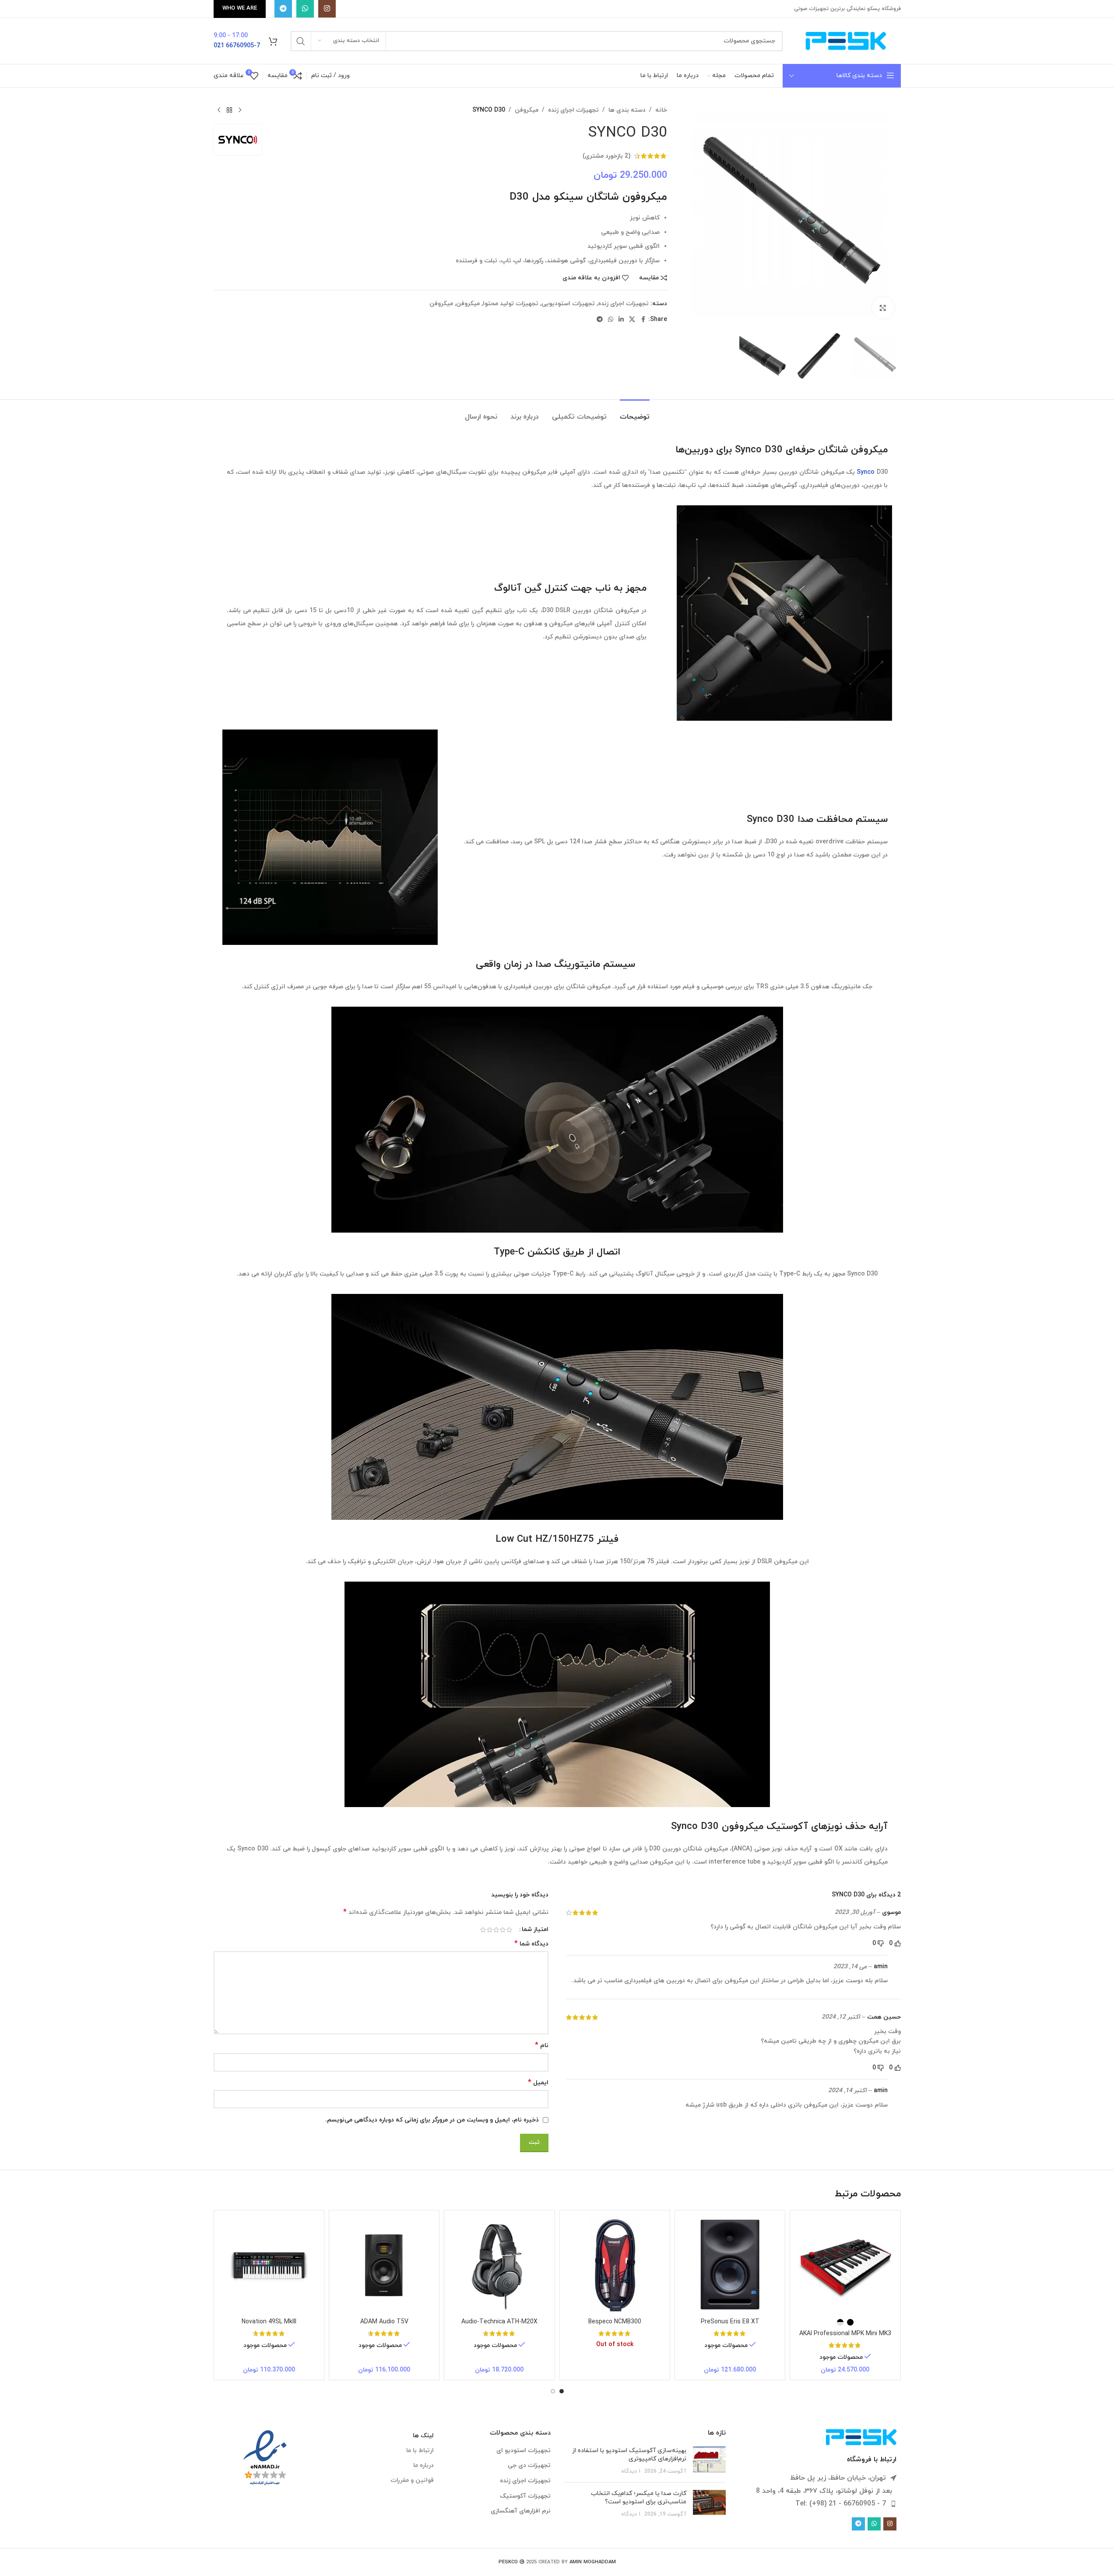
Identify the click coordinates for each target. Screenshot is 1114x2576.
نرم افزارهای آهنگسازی (521, 2511)
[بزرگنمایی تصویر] (883, 308)
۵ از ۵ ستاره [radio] (483, 1930)
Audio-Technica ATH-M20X (499, 2322)
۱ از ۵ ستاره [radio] (509, 1930)
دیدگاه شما (531, 1944)
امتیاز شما (535, 1930)
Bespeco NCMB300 (615, 2322)
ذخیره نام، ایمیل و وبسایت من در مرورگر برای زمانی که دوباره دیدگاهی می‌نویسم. (432, 2120)
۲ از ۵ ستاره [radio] (503, 1930)
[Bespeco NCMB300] (615, 2265)
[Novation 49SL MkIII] (269, 2265)
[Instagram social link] (327, 9)
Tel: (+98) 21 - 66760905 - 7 (841, 2504)
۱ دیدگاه (631, 2471)
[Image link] (861, 2437)
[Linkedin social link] (621, 320)
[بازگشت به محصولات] (229, 110)
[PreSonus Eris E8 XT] (730, 2265)
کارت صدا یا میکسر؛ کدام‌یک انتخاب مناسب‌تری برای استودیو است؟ (639, 2498)
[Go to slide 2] (553, 2391)
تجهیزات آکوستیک (525, 2496)
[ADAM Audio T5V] (384, 2265)
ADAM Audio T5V (384, 2322)
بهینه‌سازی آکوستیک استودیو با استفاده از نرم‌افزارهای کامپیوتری (629, 2455)
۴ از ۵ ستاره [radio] (490, 1930)
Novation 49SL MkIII (269, 2322)
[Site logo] (846, 41)
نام (542, 2046)
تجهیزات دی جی (529, 2465)
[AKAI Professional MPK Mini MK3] (845, 2265)
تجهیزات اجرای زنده (573, 110)
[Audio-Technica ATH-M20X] (499, 2265)
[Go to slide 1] (562, 2391)
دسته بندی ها (627, 110)
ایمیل (538, 2083)
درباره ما (423, 2465)
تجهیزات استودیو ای (524, 2451)
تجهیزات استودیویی (568, 304)
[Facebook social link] (643, 320)
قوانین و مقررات (412, 2480)
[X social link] (632, 320)
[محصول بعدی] (219, 110)
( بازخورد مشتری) (606, 156)
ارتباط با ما (420, 2451)
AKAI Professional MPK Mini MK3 (845, 2334)
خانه (661, 110)
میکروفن (527, 110)
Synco (866, 472)
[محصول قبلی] (240, 110)
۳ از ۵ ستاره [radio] (496, 1930)
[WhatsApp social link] (305, 9)
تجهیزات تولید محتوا (511, 304)
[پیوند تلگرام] (283, 9)
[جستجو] (301, 41)
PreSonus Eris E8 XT (730, 2322)
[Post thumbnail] (709, 2461)
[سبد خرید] (273, 41)
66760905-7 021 (237, 46)
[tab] (635, 413)
